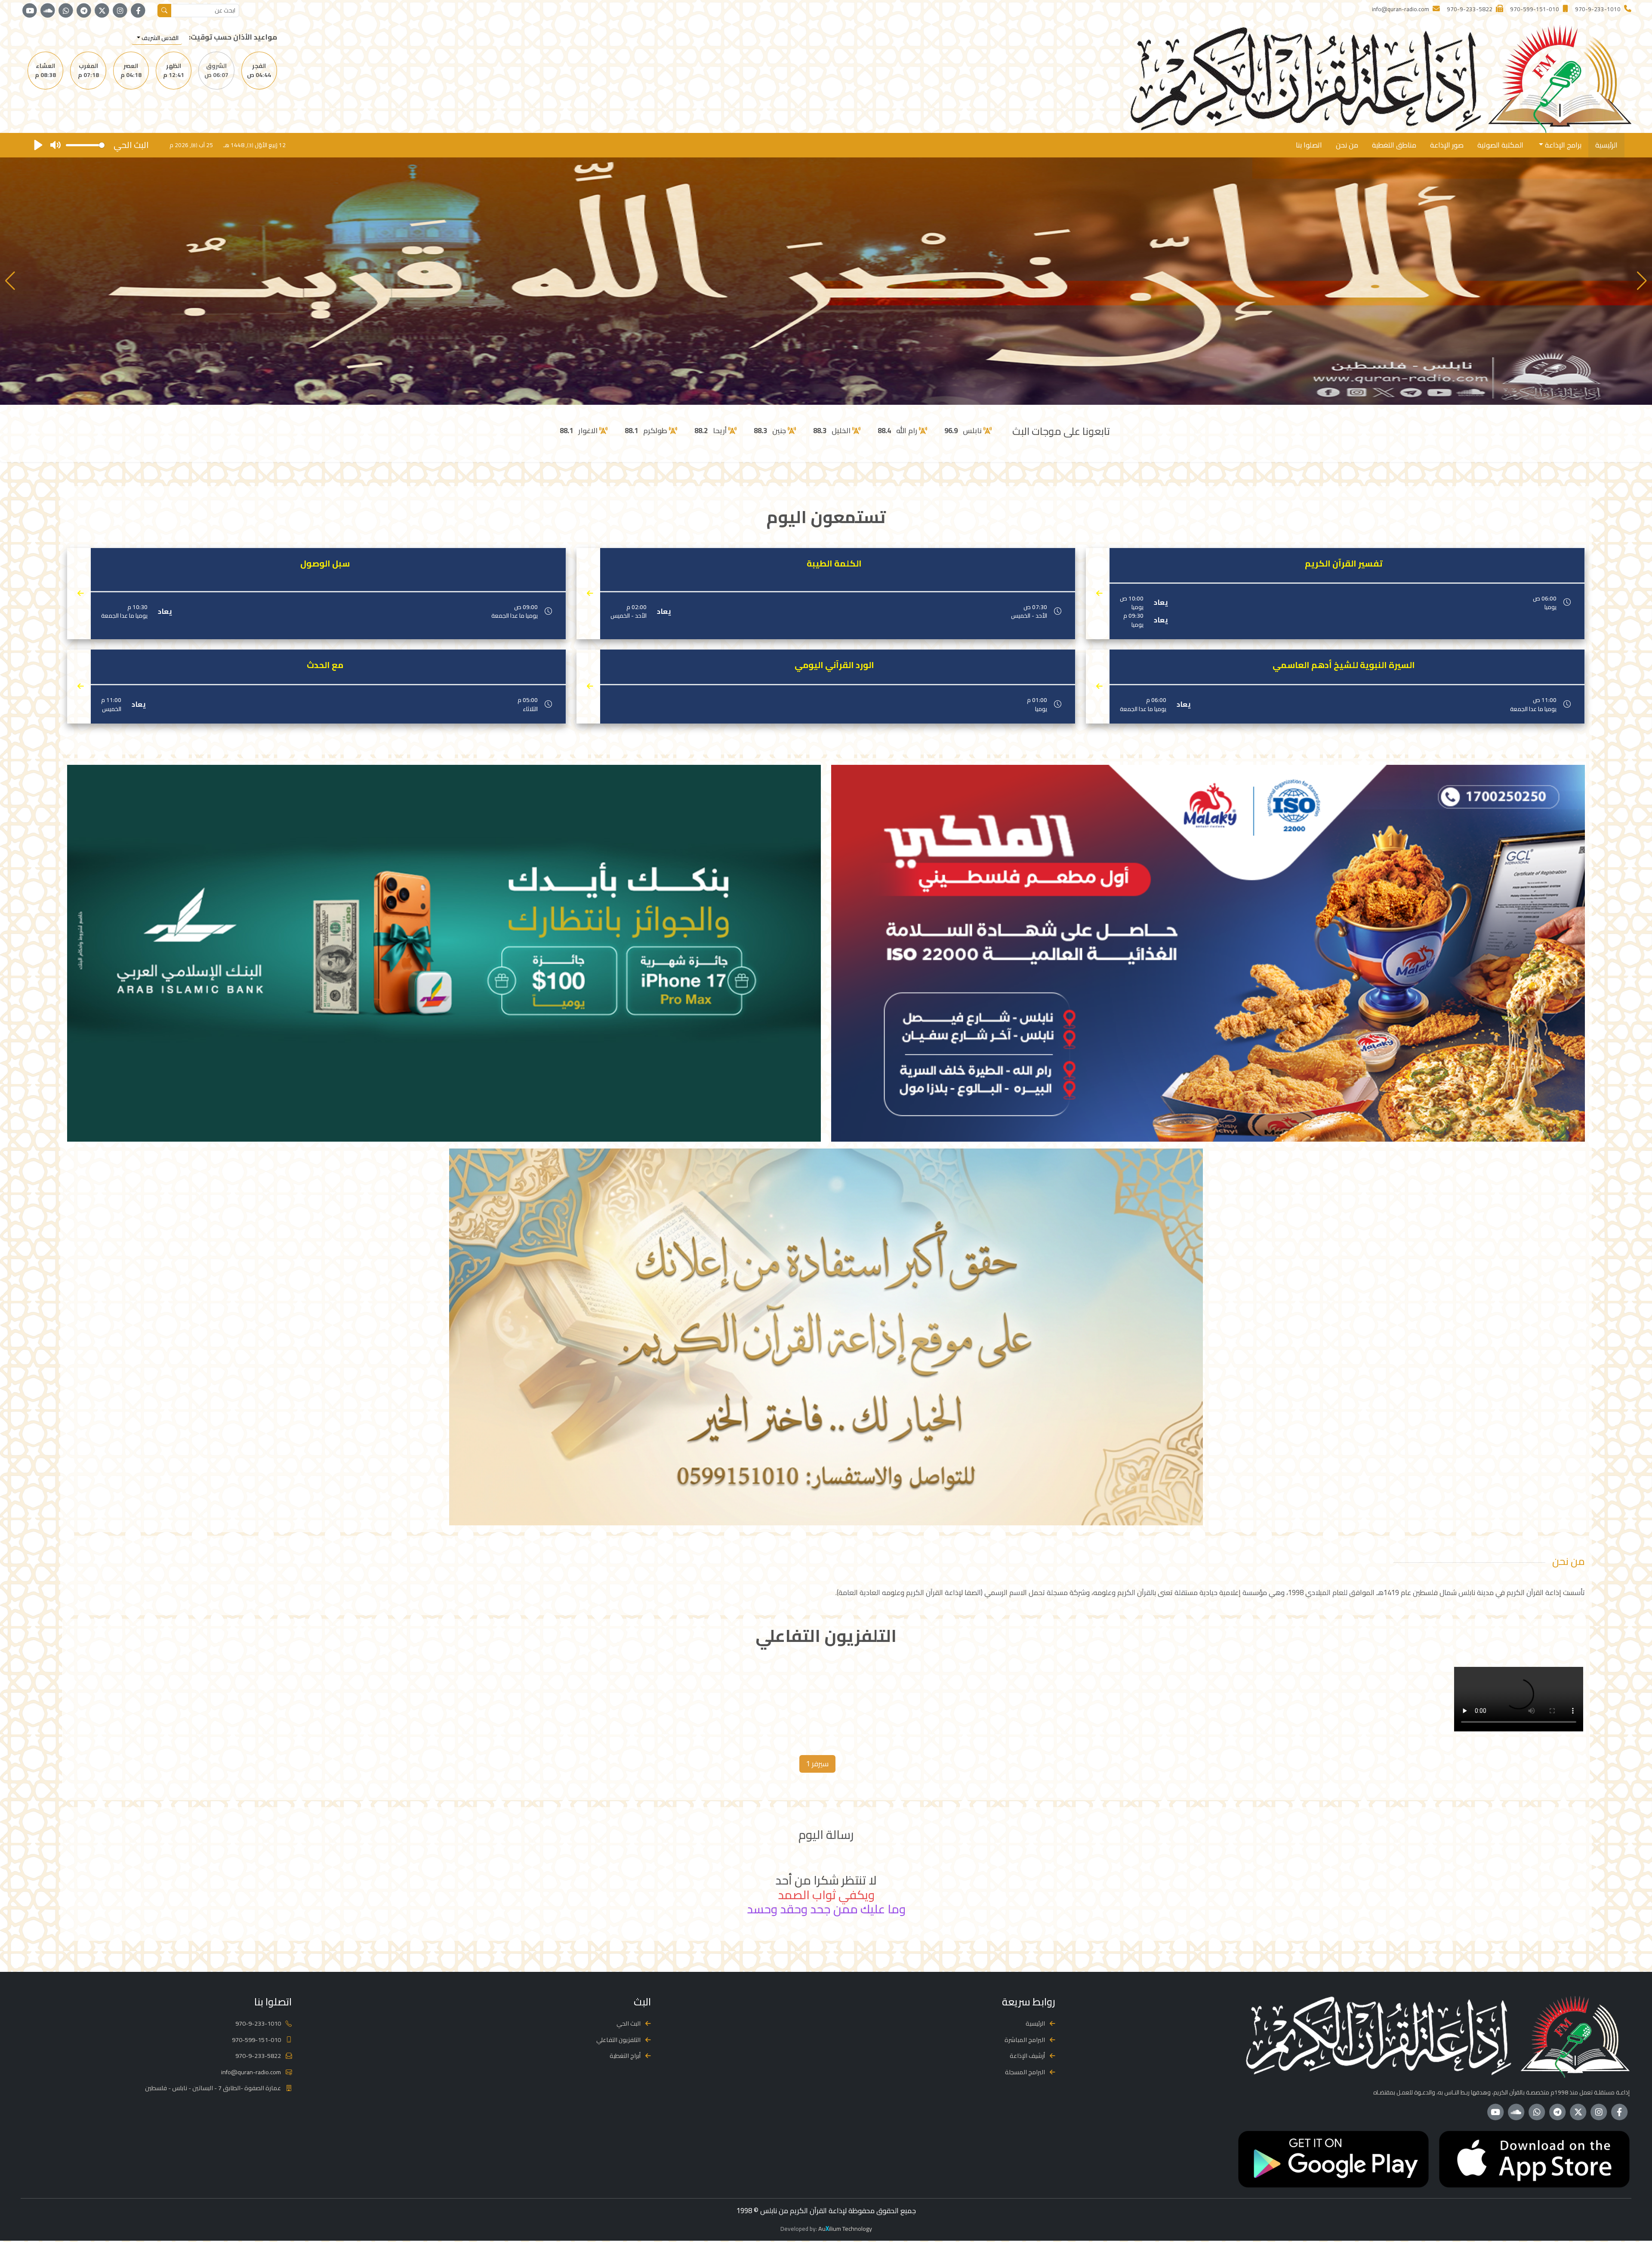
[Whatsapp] (66, 11)
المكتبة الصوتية (1500, 145)
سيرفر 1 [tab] (817, 1764)
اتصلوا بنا (1309, 145)
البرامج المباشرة (1025, 2040)
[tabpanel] (826, 1701)
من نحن (1347, 145)
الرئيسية (1606, 145)
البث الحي (629, 2023)
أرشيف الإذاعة (1027, 2056)
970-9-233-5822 (258, 2056)
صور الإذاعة (1447, 145)
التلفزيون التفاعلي (618, 2040)
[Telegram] (84, 11)
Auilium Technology (845, 2228)
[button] (10, 281)
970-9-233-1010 (258, 2023)
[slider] (85, 145)
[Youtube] (30, 11)
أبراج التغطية (625, 2056)
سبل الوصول (325, 564)
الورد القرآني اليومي (834, 665)
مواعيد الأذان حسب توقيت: (233, 37)
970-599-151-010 (256, 2040)
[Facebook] (138, 11)
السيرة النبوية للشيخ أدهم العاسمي (1344, 665)
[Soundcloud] (48, 11)
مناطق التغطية (1394, 145)
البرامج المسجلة (1025, 2072)
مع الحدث (325, 665)
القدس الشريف (159, 38)
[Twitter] (102, 11)
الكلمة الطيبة (834, 564)
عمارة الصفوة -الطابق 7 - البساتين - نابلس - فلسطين (213, 2088)
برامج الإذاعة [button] (1562, 145)
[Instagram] (120, 11)
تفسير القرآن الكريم (1344, 564)
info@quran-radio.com (251, 2072)
